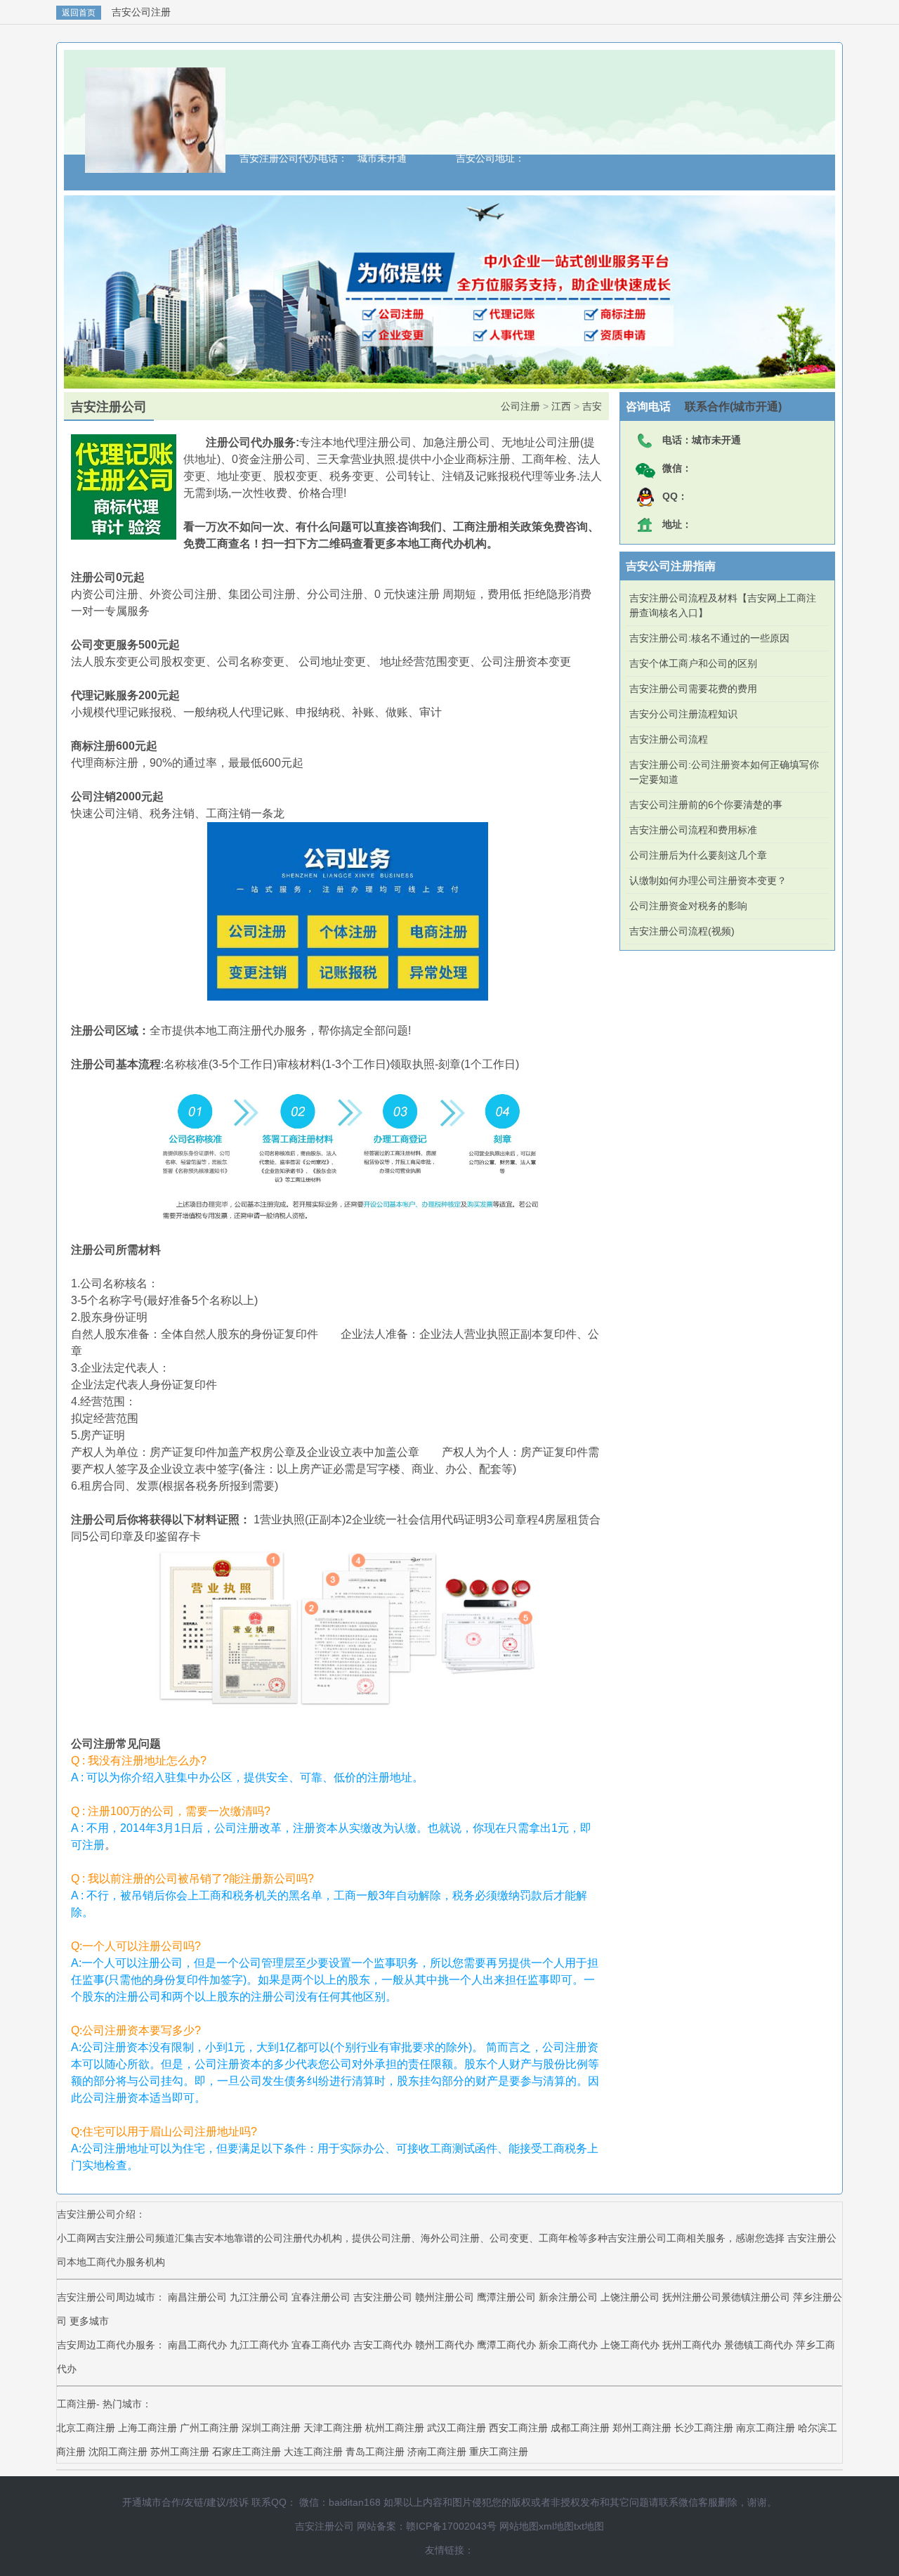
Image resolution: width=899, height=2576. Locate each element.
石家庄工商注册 (247, 2452)
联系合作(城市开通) (726, 406)
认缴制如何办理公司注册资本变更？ (708, 880)
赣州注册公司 (445, 2297)
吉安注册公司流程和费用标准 (693, 830)
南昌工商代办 (199, 2345)
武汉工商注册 (457, 2428)
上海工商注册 (147, 2428)
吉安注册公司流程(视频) (682, 931)
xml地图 (556, 2526)
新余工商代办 (570, 2345)
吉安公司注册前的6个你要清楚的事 (706, 805)
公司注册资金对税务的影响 (688, 906)
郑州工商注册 (642, 2428)
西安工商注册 (518, 2428)
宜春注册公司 (321, 2297)
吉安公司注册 (141, 12)
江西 (561, 406)
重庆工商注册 (499, 2452)
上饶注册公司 (630, 2297)
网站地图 (519, 2526)
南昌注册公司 (197, 2297)
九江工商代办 (261, 2345)
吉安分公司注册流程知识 (683, 714)
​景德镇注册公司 (756, 2297)
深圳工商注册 (271, 2428)
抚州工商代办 (693, 2345)
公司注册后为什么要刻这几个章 (698, 855)
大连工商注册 (313, 2452)
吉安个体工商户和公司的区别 (693, 663)
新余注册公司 (568, 2297)
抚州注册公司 (692, 2297)
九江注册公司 (259, 2297)
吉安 (592, 406)
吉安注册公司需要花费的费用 (693, 689)
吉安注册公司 (383, 2297)
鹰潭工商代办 (508, 2345)
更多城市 (89, 2321)
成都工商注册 (580, 2428)
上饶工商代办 (631, 2345)
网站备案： (381, 2526)
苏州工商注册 (180, 2452)
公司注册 (520, 406)
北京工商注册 (86, 2428)
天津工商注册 (333, 2428)
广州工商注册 (209, 2428)
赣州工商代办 (446, 2345)
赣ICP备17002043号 (451, 2526)
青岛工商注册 (375, 2452)
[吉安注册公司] (155, 166)
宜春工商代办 (322, 2345)
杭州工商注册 (395, 2428)
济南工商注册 (437, 2452)
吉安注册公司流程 (669, 739)
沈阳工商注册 (118, 2452)
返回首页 (79, 13)
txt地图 (589, 2526)
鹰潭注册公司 (506, 2297)
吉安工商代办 (384, 2345)
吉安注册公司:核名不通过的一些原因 (709, 638)
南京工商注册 (766, 2428)
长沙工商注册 (704, 2428)
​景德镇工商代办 (760, 2345)
